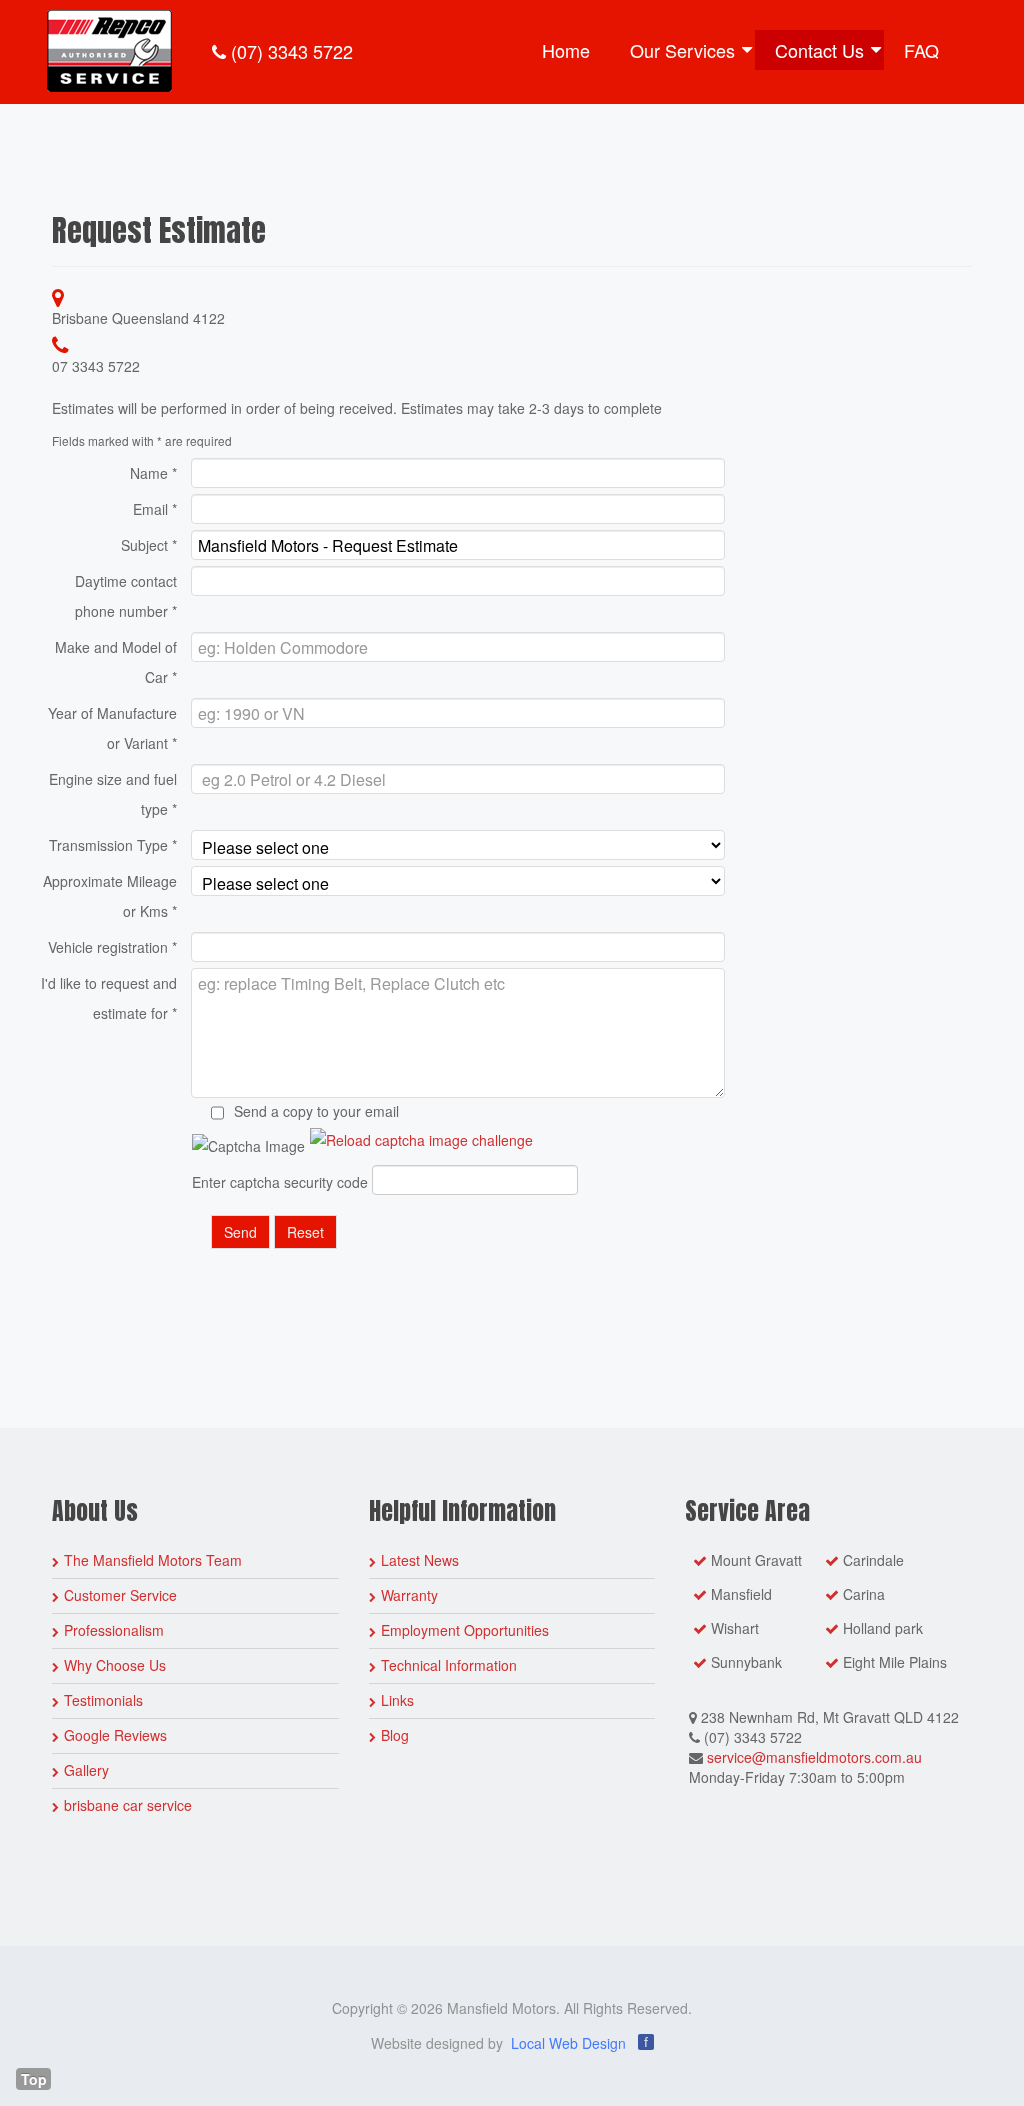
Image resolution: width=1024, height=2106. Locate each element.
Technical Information (449, 1665)
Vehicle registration (112, 947)
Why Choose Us (115, 1665)
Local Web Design (568, 2043)
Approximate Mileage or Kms (110, 896)
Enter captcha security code (280, 1182)
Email (155, 509)
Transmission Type (113, 845)
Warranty (409, 1595)
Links (397, 1700)
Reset (305, 1232)
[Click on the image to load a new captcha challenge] (421, 1140)
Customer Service (120, 1595)
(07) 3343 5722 (289, 51)
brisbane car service (128, 1805)
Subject (149, 545)
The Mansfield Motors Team (153, 1560)
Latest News (420, 1560)
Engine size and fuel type (113, 794)
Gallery (86, 1770)
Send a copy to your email (316, 1111)
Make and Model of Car (116, 662)
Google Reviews (115, 1735)
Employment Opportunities (465, 1630)
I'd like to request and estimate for (109, 998)
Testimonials (103, 1700)
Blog (395, 1735)
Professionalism (114, 1630)
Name (153, 473)
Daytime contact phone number (126, 596)
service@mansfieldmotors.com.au (814, 1757)
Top (34, 2079)
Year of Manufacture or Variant (112, 728)
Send (240, 1232)
